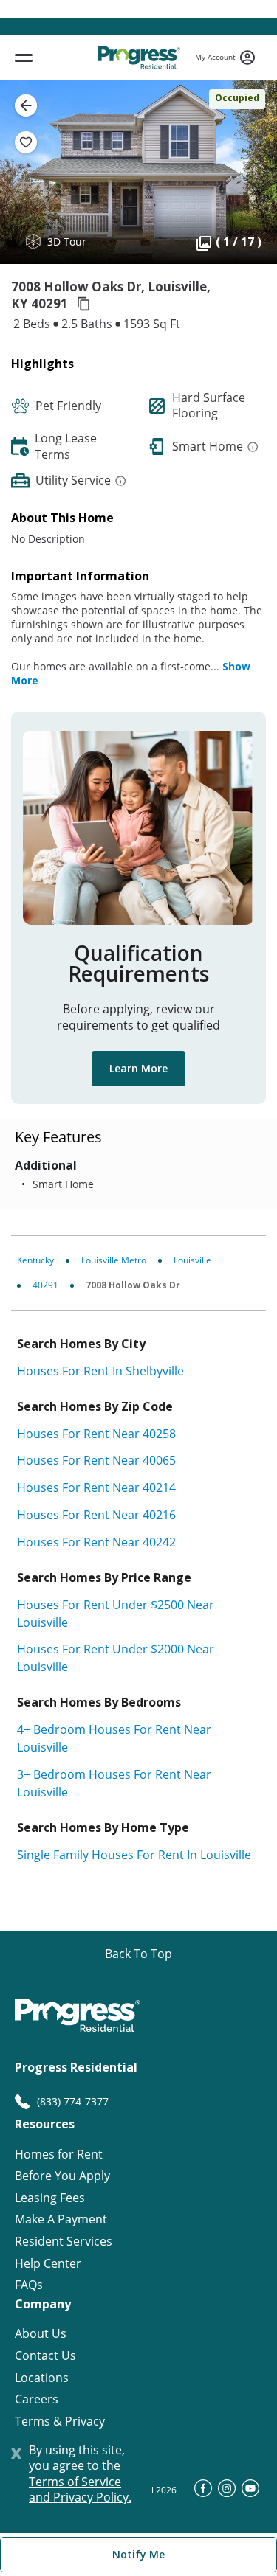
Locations (42, 2378)
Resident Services (64, 2242)
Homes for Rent (59, 2155)
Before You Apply (62, 2176)
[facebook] (203, 2493)
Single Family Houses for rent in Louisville (134, 1855)
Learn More (138, 1068)
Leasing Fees (50, 2198)
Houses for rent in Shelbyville (100, 1371)
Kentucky (35, 1260)
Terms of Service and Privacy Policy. (80, 2490)
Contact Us (45, 2356)
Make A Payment (61, 2219)
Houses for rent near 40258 (96, 1434)
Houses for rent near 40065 (96, 1460)
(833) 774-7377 (73, 2101)
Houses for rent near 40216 (96, 1515)
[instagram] (227, 2493)
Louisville (192, 1260)
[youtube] (250, 2493)
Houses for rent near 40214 (96, 1487)
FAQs (29, 2285)
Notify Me (138, 2554)
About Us (41, 2334)
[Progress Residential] (138, 58)
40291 (45, 1285)
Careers (37, 2399)
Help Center (48, 2264)
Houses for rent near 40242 (96, 1542)
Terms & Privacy (60, 2421)
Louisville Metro (114, 1260)
